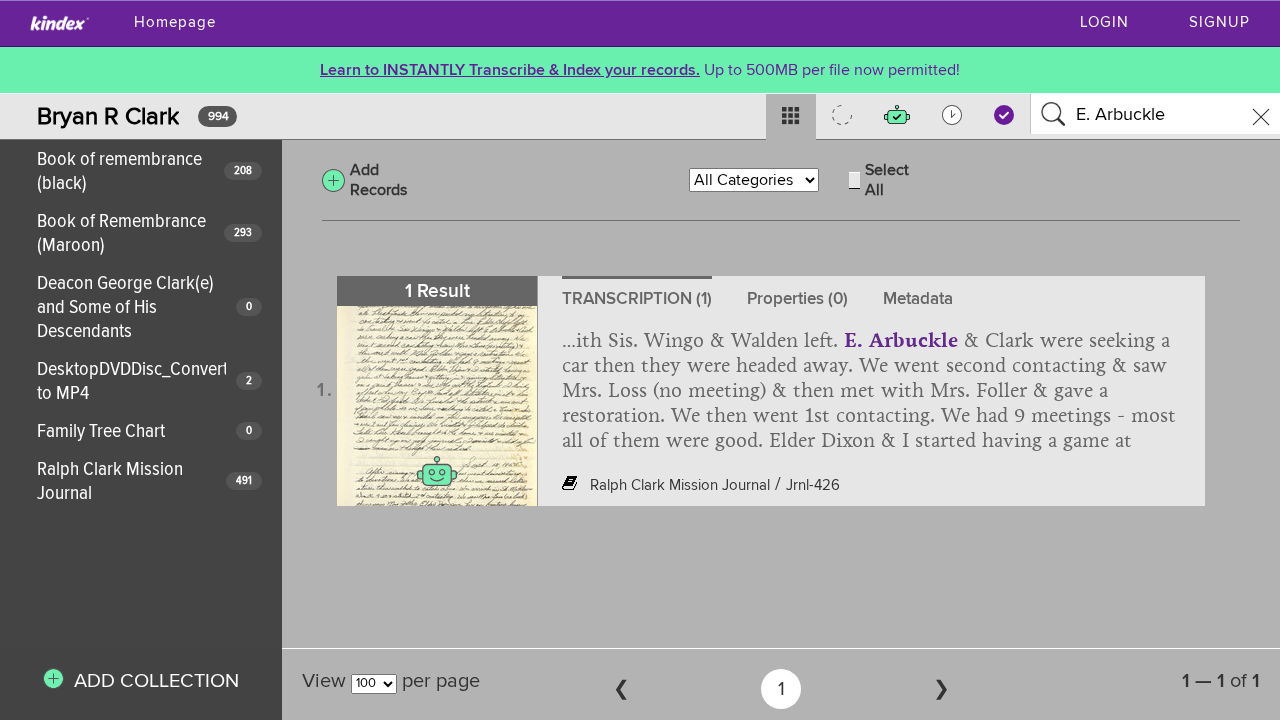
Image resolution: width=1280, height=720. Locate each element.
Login (1104, 22)
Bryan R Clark (108, 116)
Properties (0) (797, 298)
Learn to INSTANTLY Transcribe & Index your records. (510, 70)
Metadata (918, 298)
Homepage (175, 22)
